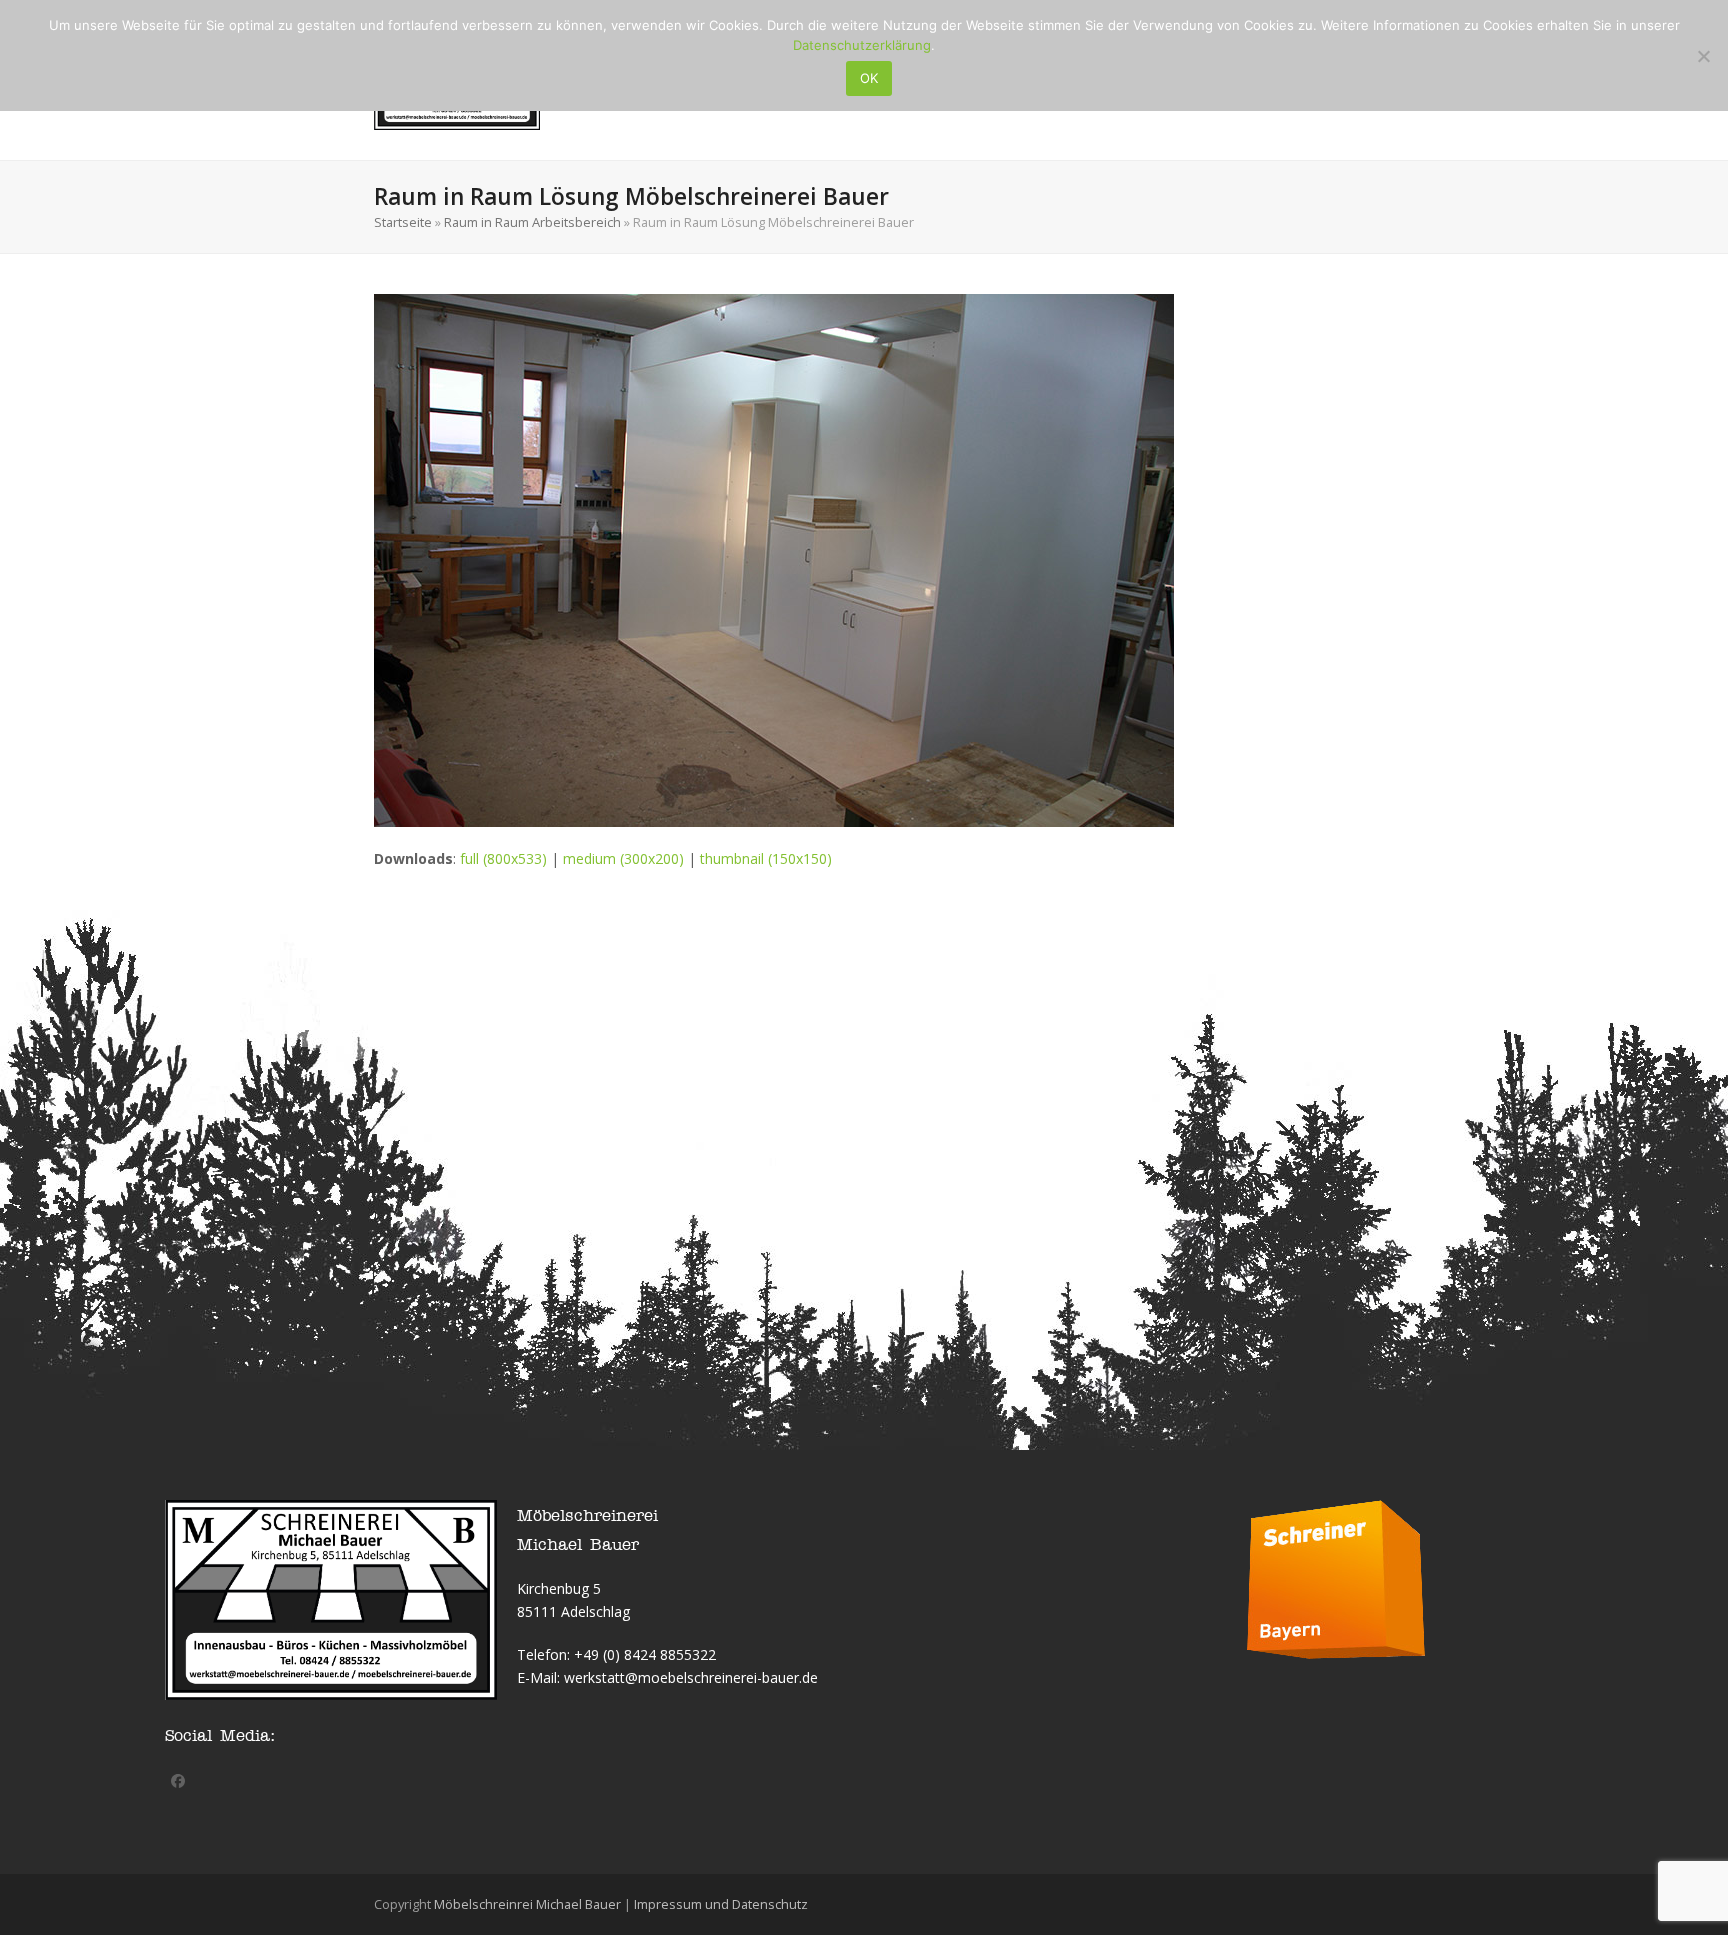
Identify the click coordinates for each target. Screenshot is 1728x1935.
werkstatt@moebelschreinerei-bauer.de (691, 1677)
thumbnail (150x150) (766, 858)
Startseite (403, 222)
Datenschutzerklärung (862, 45)
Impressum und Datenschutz (721, 1904)
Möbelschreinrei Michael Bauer (527, 1904)
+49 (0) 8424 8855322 (645, 1654)
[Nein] (1703, 56)
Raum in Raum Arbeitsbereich (532, 222)
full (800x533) (503, 858)
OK (869, 78)
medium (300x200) (623, 858)
